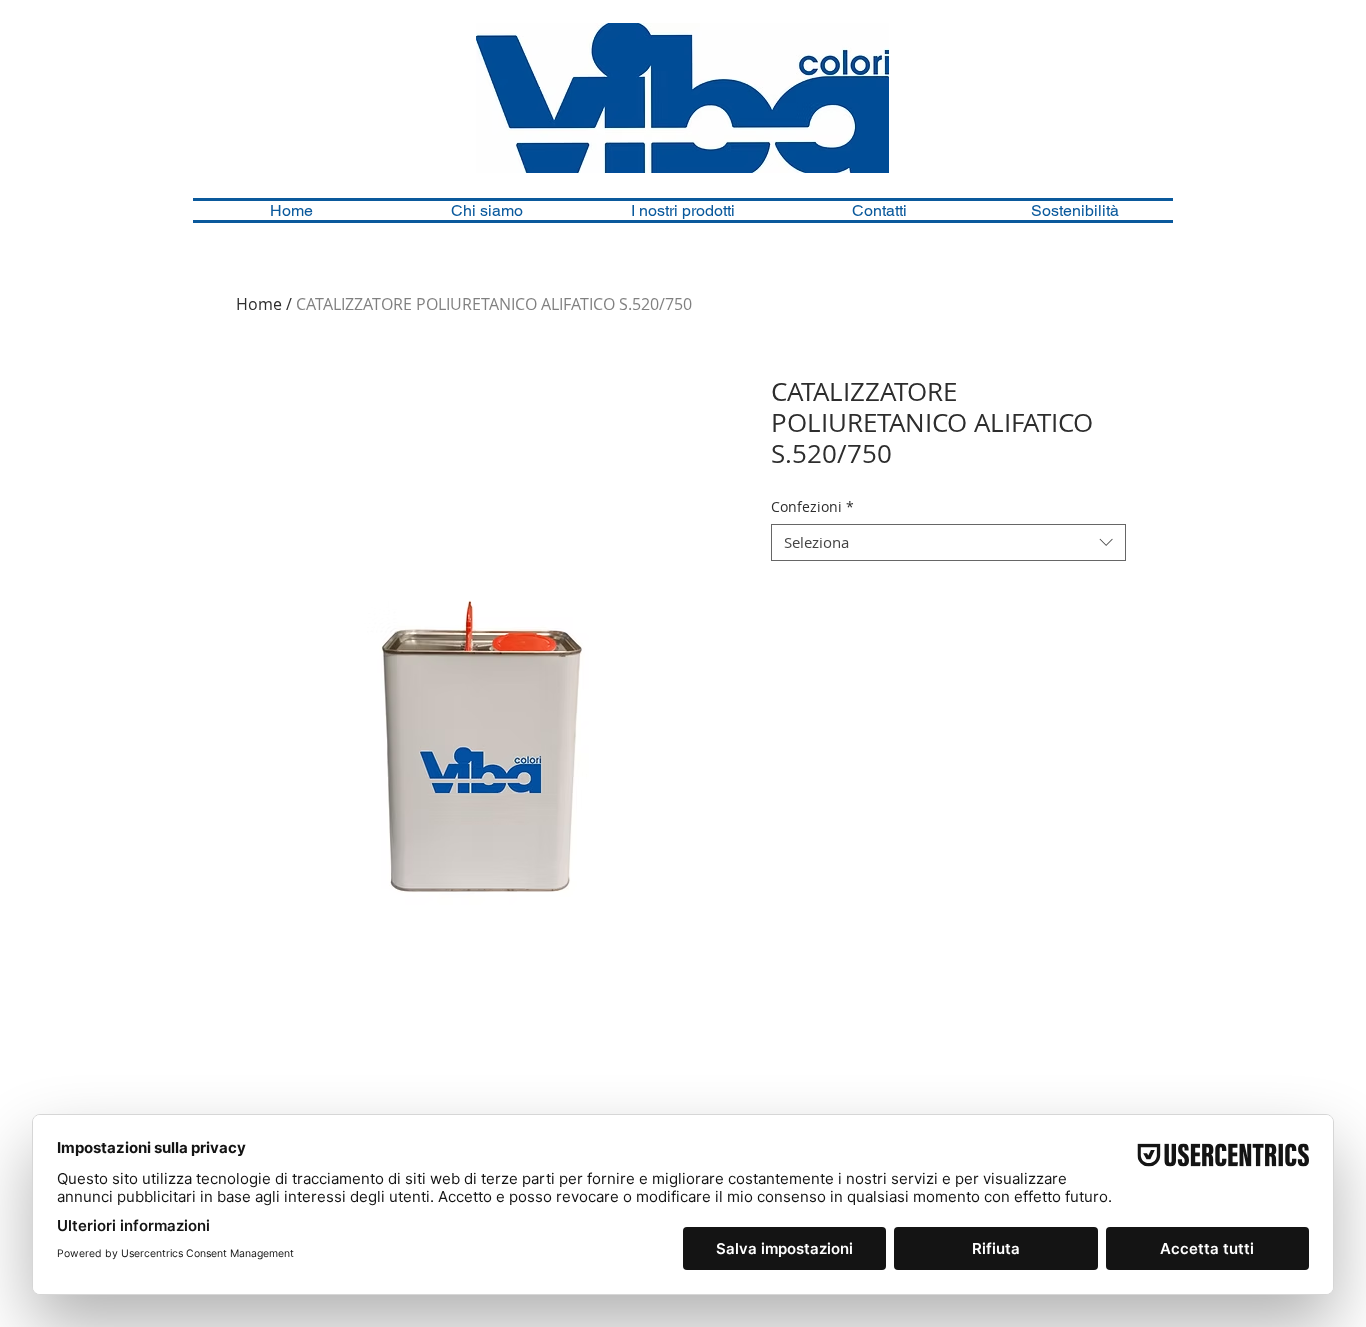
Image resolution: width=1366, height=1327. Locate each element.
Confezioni (812, 507)
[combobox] (948, 543)
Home (259, 304)
